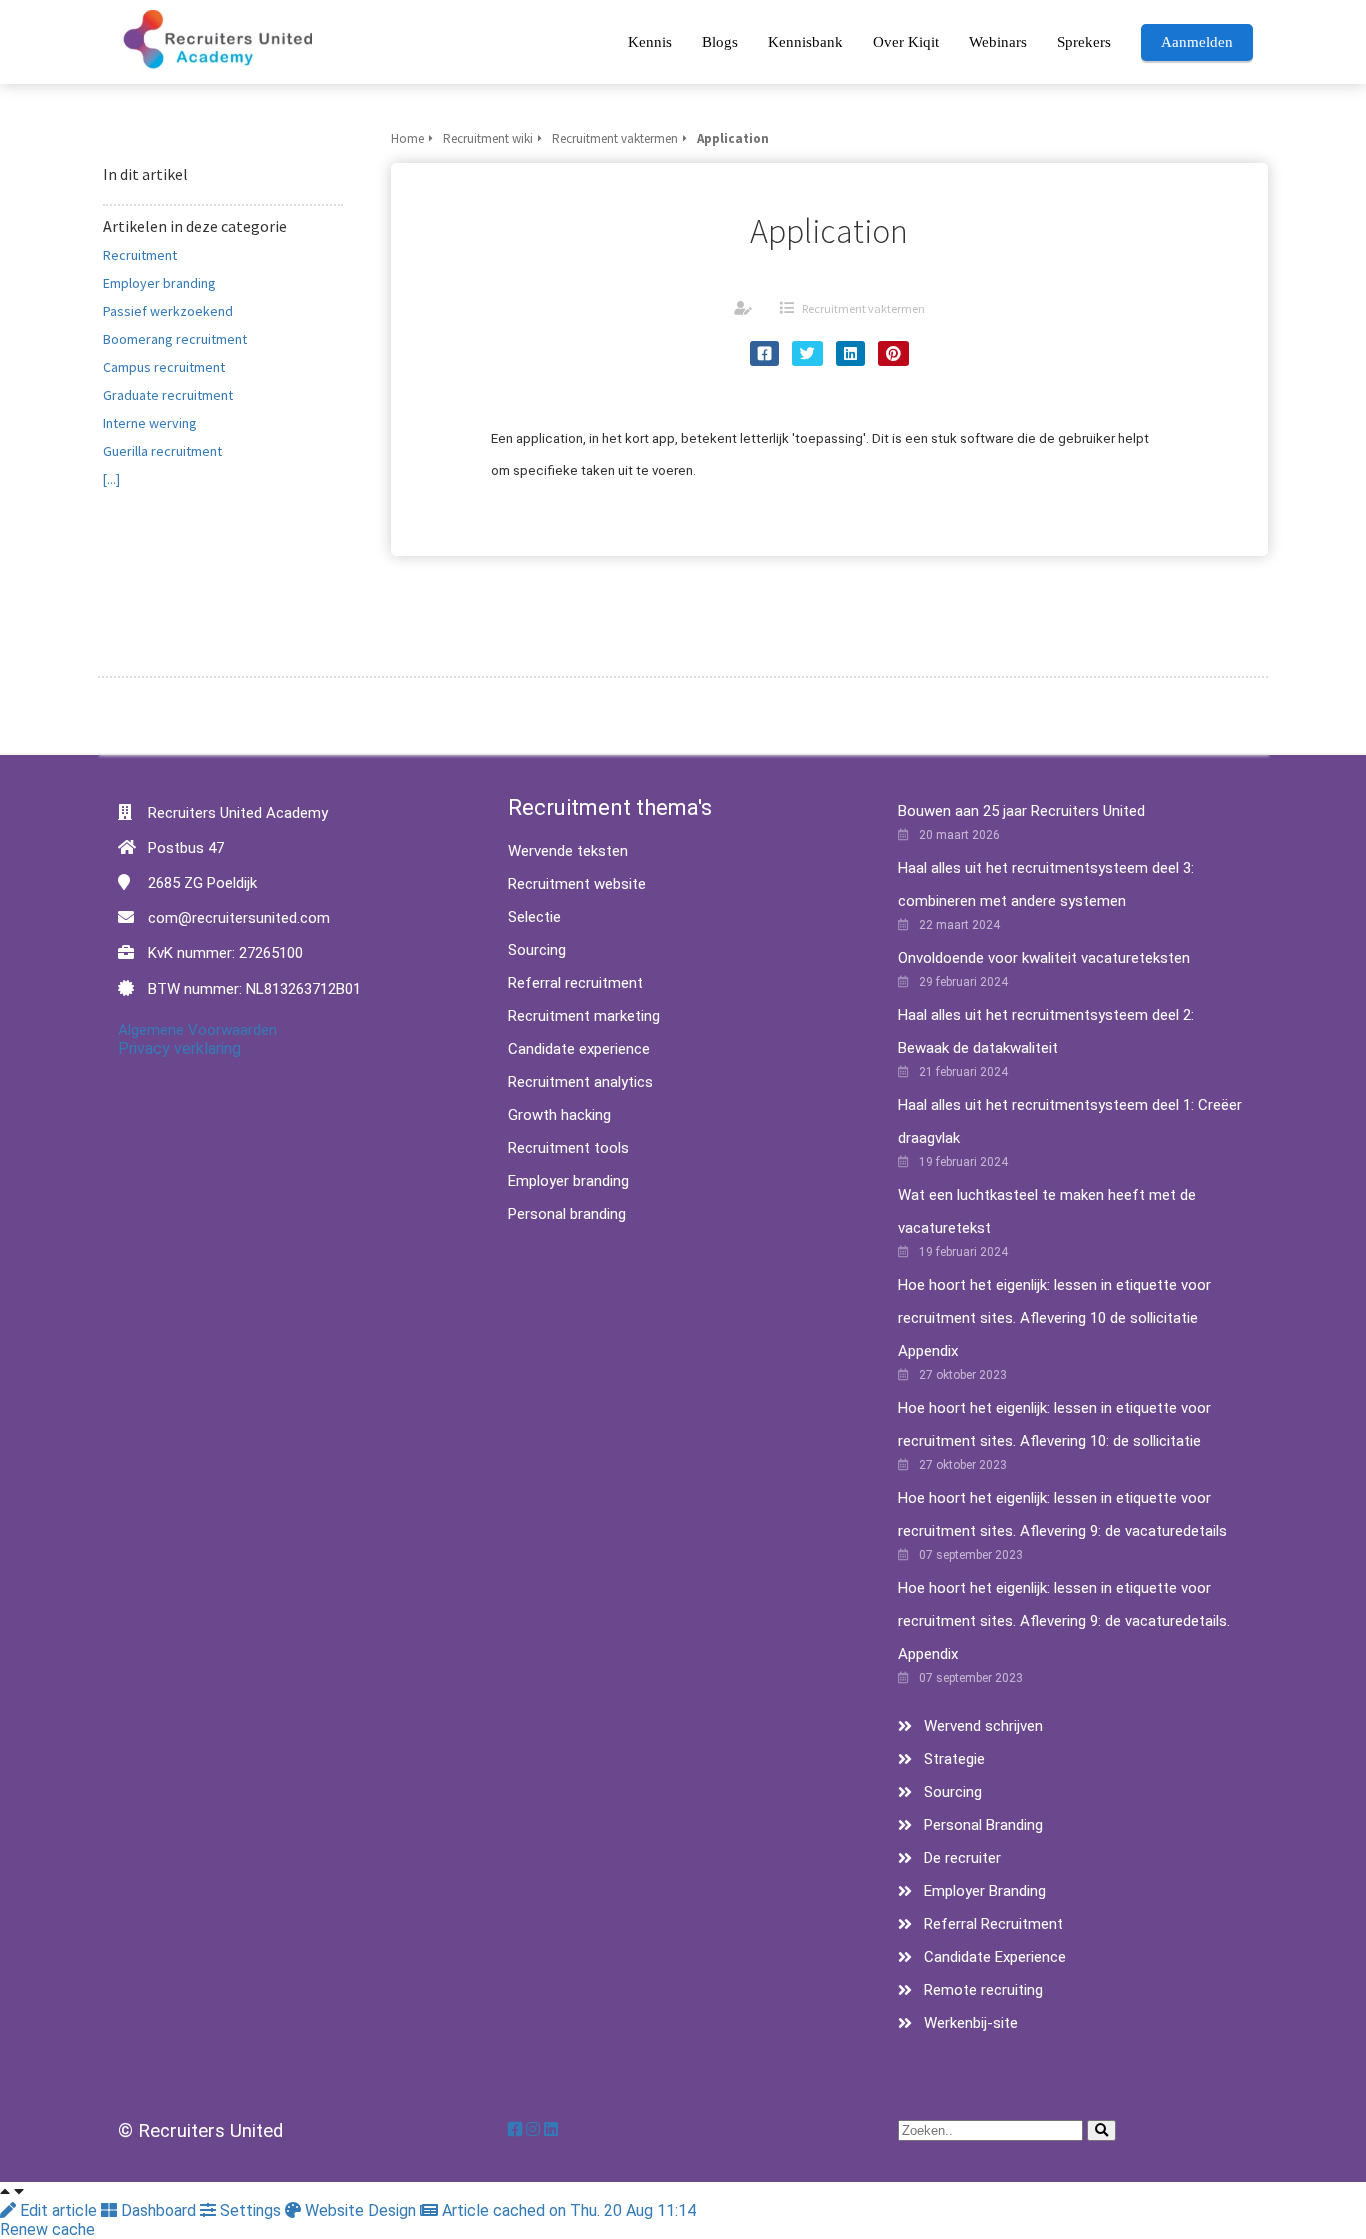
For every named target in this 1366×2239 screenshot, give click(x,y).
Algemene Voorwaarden (197, 1030)
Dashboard (158, 2210)
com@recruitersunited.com (239, 918)
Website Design (360, 2210)
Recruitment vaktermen (863, 308)
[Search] (1101, 2130)
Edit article (58, 2210)
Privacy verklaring (179, 1048)
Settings (250, 2210)
